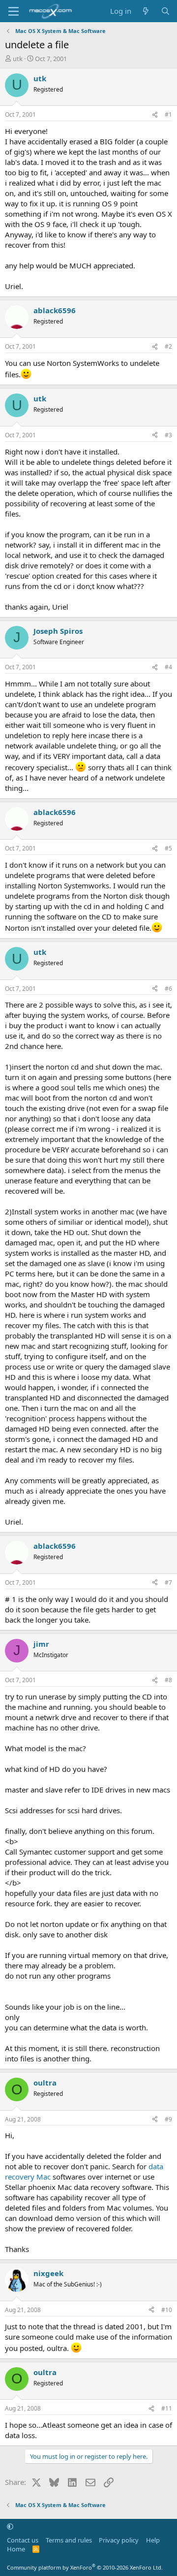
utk (18, 59)
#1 (168, 114)
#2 (168, 346)
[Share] (155, 115)
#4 (168, 667)
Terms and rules (69, 2540)
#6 (168, 989)
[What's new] (146, 11)
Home (16, 2549)
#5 (168, 848)
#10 (167, 2310)
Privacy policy (119, 2540)
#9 (168, 2119)
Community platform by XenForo (85, 2567)
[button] (10, 2526)
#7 (168, 1582)
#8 (168, 1680)
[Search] (165, 11)
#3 (168, 435)
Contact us (23, 2540)
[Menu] (14, 11)
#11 (167, 2408)
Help (153, 2540)
